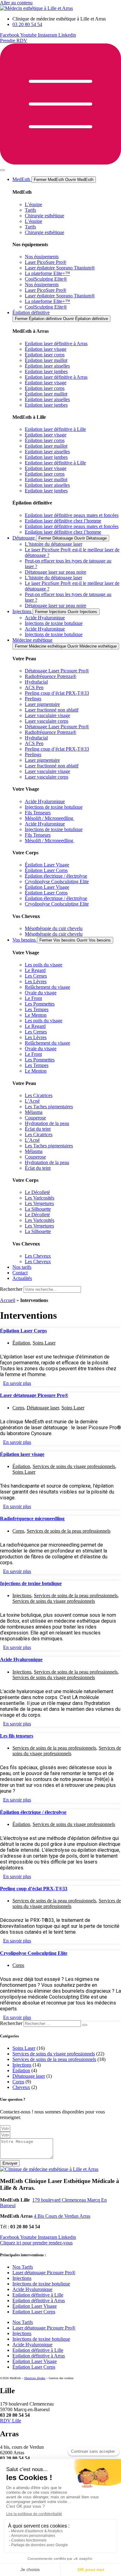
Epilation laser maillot (46, 446)
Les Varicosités (40, 1198)
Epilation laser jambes (46, 371)
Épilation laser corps (45, 440)
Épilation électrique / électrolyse (56, 876)
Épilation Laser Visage (47, 865)
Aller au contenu (16, 3)
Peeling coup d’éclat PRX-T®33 (57, 693)
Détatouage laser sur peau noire (56, 572)
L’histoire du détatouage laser (54, 544)
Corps (18, 1408)
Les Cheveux (38, 1256)
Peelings (33, 699)
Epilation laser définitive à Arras (56, 343)
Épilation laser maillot (46, 360)
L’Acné (32, 1101)
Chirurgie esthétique (45, 216)
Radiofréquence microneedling (32, 1518)
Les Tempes (37, 1009)
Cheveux (21, 2087)
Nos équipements (42, 257)
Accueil (8, 1300)
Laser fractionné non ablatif (52, 710)
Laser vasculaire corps (47, 721)
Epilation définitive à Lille (38, 2295)
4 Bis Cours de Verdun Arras (62, 2216)
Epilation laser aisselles (47, 452)
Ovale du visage (41, 993)
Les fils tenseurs (17, 1736)
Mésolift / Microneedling (50, 818)
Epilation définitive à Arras (39, 2300)
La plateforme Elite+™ (47, 273)
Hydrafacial (36, 682)
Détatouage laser (43, 1408)
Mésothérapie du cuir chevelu (54, 928)
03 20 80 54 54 (25, 2227)
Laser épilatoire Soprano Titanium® (60, 268)
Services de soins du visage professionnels (74, 1466)
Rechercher (12, 1289)
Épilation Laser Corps (46, 870)
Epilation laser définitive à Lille (55, 429)
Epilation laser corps (45, 355)
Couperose (35, 1118)
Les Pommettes (40, 1004)
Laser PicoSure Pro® (46, 262)
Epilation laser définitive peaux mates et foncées (72, 515)
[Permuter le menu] (2, 170)
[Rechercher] (85, 2025)
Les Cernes (36, 976)
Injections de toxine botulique (54, 623)
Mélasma (34, 1112)
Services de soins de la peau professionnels (69, 1531)
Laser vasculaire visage (47, 715)
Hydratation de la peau (47, 1123)
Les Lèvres (36, 981)
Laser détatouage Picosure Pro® (34, 1395)
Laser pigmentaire (42, 704)
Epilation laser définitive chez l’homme (63, 521)
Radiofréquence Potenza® (51, 676)
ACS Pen (34, 687)
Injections (22, 1595)
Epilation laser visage (46, 435)
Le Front (33, 998)
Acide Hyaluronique (45, 618)
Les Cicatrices (39, 1095)
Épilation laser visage (46, 349)
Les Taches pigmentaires (49, 1107)
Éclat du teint (38, 1129)
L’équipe (34, 204)
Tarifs (30, 210)
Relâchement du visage (47, 987)
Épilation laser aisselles (47, 366)
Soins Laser (44, 1343)
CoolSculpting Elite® (46, 279)
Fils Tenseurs (38, 813)
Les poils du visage (44, 965)
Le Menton (36, 1015)
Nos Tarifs (23, 2267)
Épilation (21, 1343)
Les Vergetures (39, 1203)
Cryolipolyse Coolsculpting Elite (57, 881)
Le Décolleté (37, 1192)
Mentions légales (35, 2378)
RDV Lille (11, 2421)
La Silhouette (38, 1209)
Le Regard (35, 970)
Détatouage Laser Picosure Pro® (57, 671)
